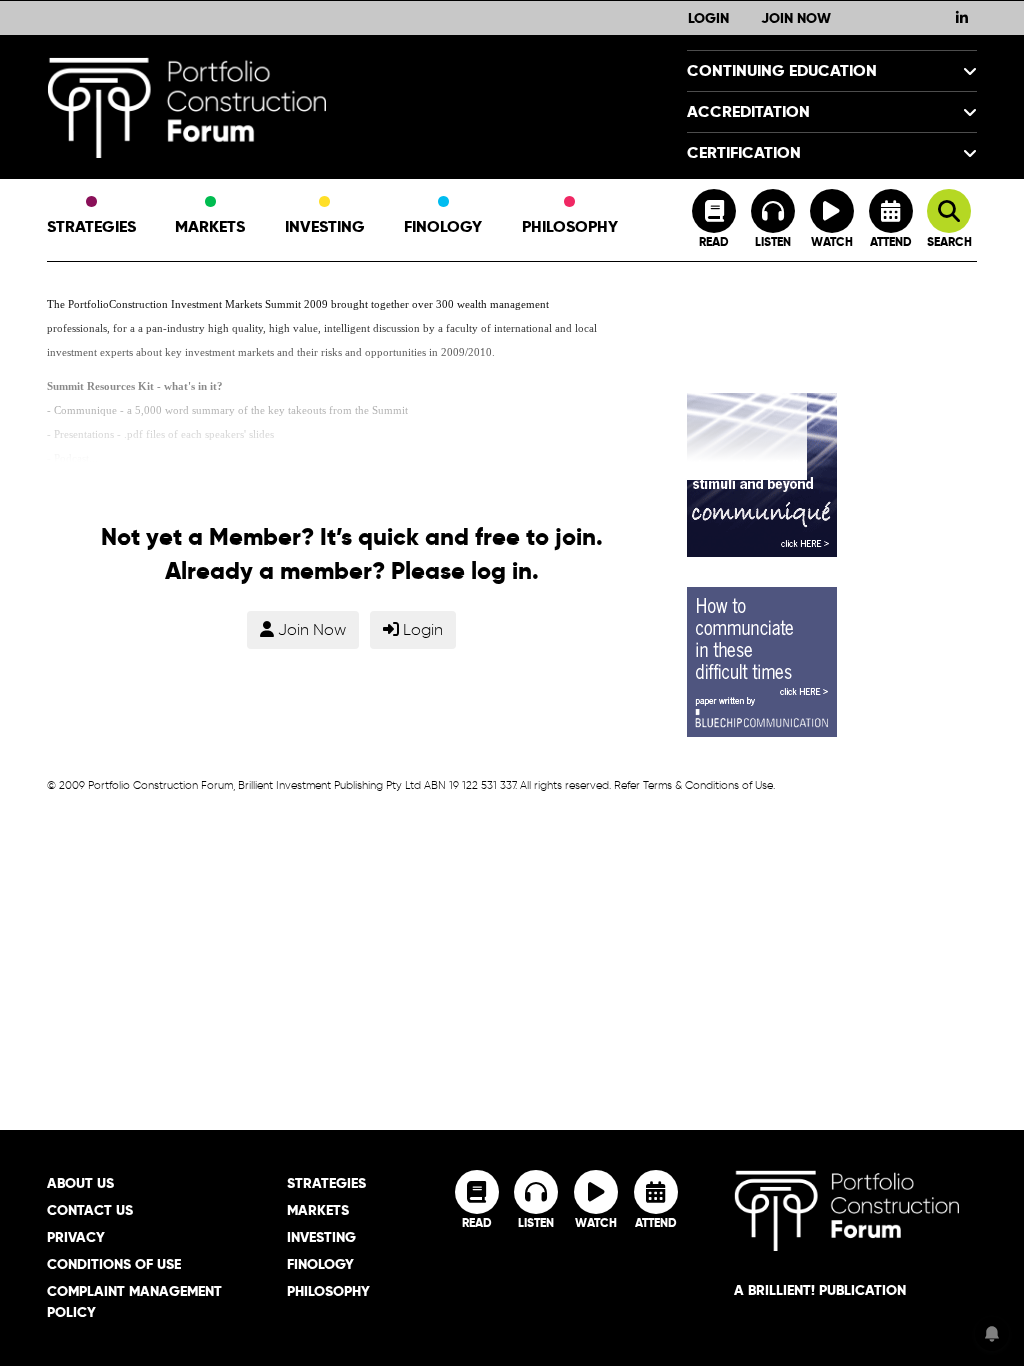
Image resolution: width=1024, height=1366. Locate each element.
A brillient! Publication (820, 1290)
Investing (325, 226)
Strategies (91, 226)
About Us (80, 1183)
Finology (443, 226)
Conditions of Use (114, 1264)
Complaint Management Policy (134, 1301)
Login (708, 18)
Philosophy (570, 226)
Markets (210, 226)
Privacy (76, 1237)
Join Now (796, 18)
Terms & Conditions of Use (708, 785)
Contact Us (90, 1210)
